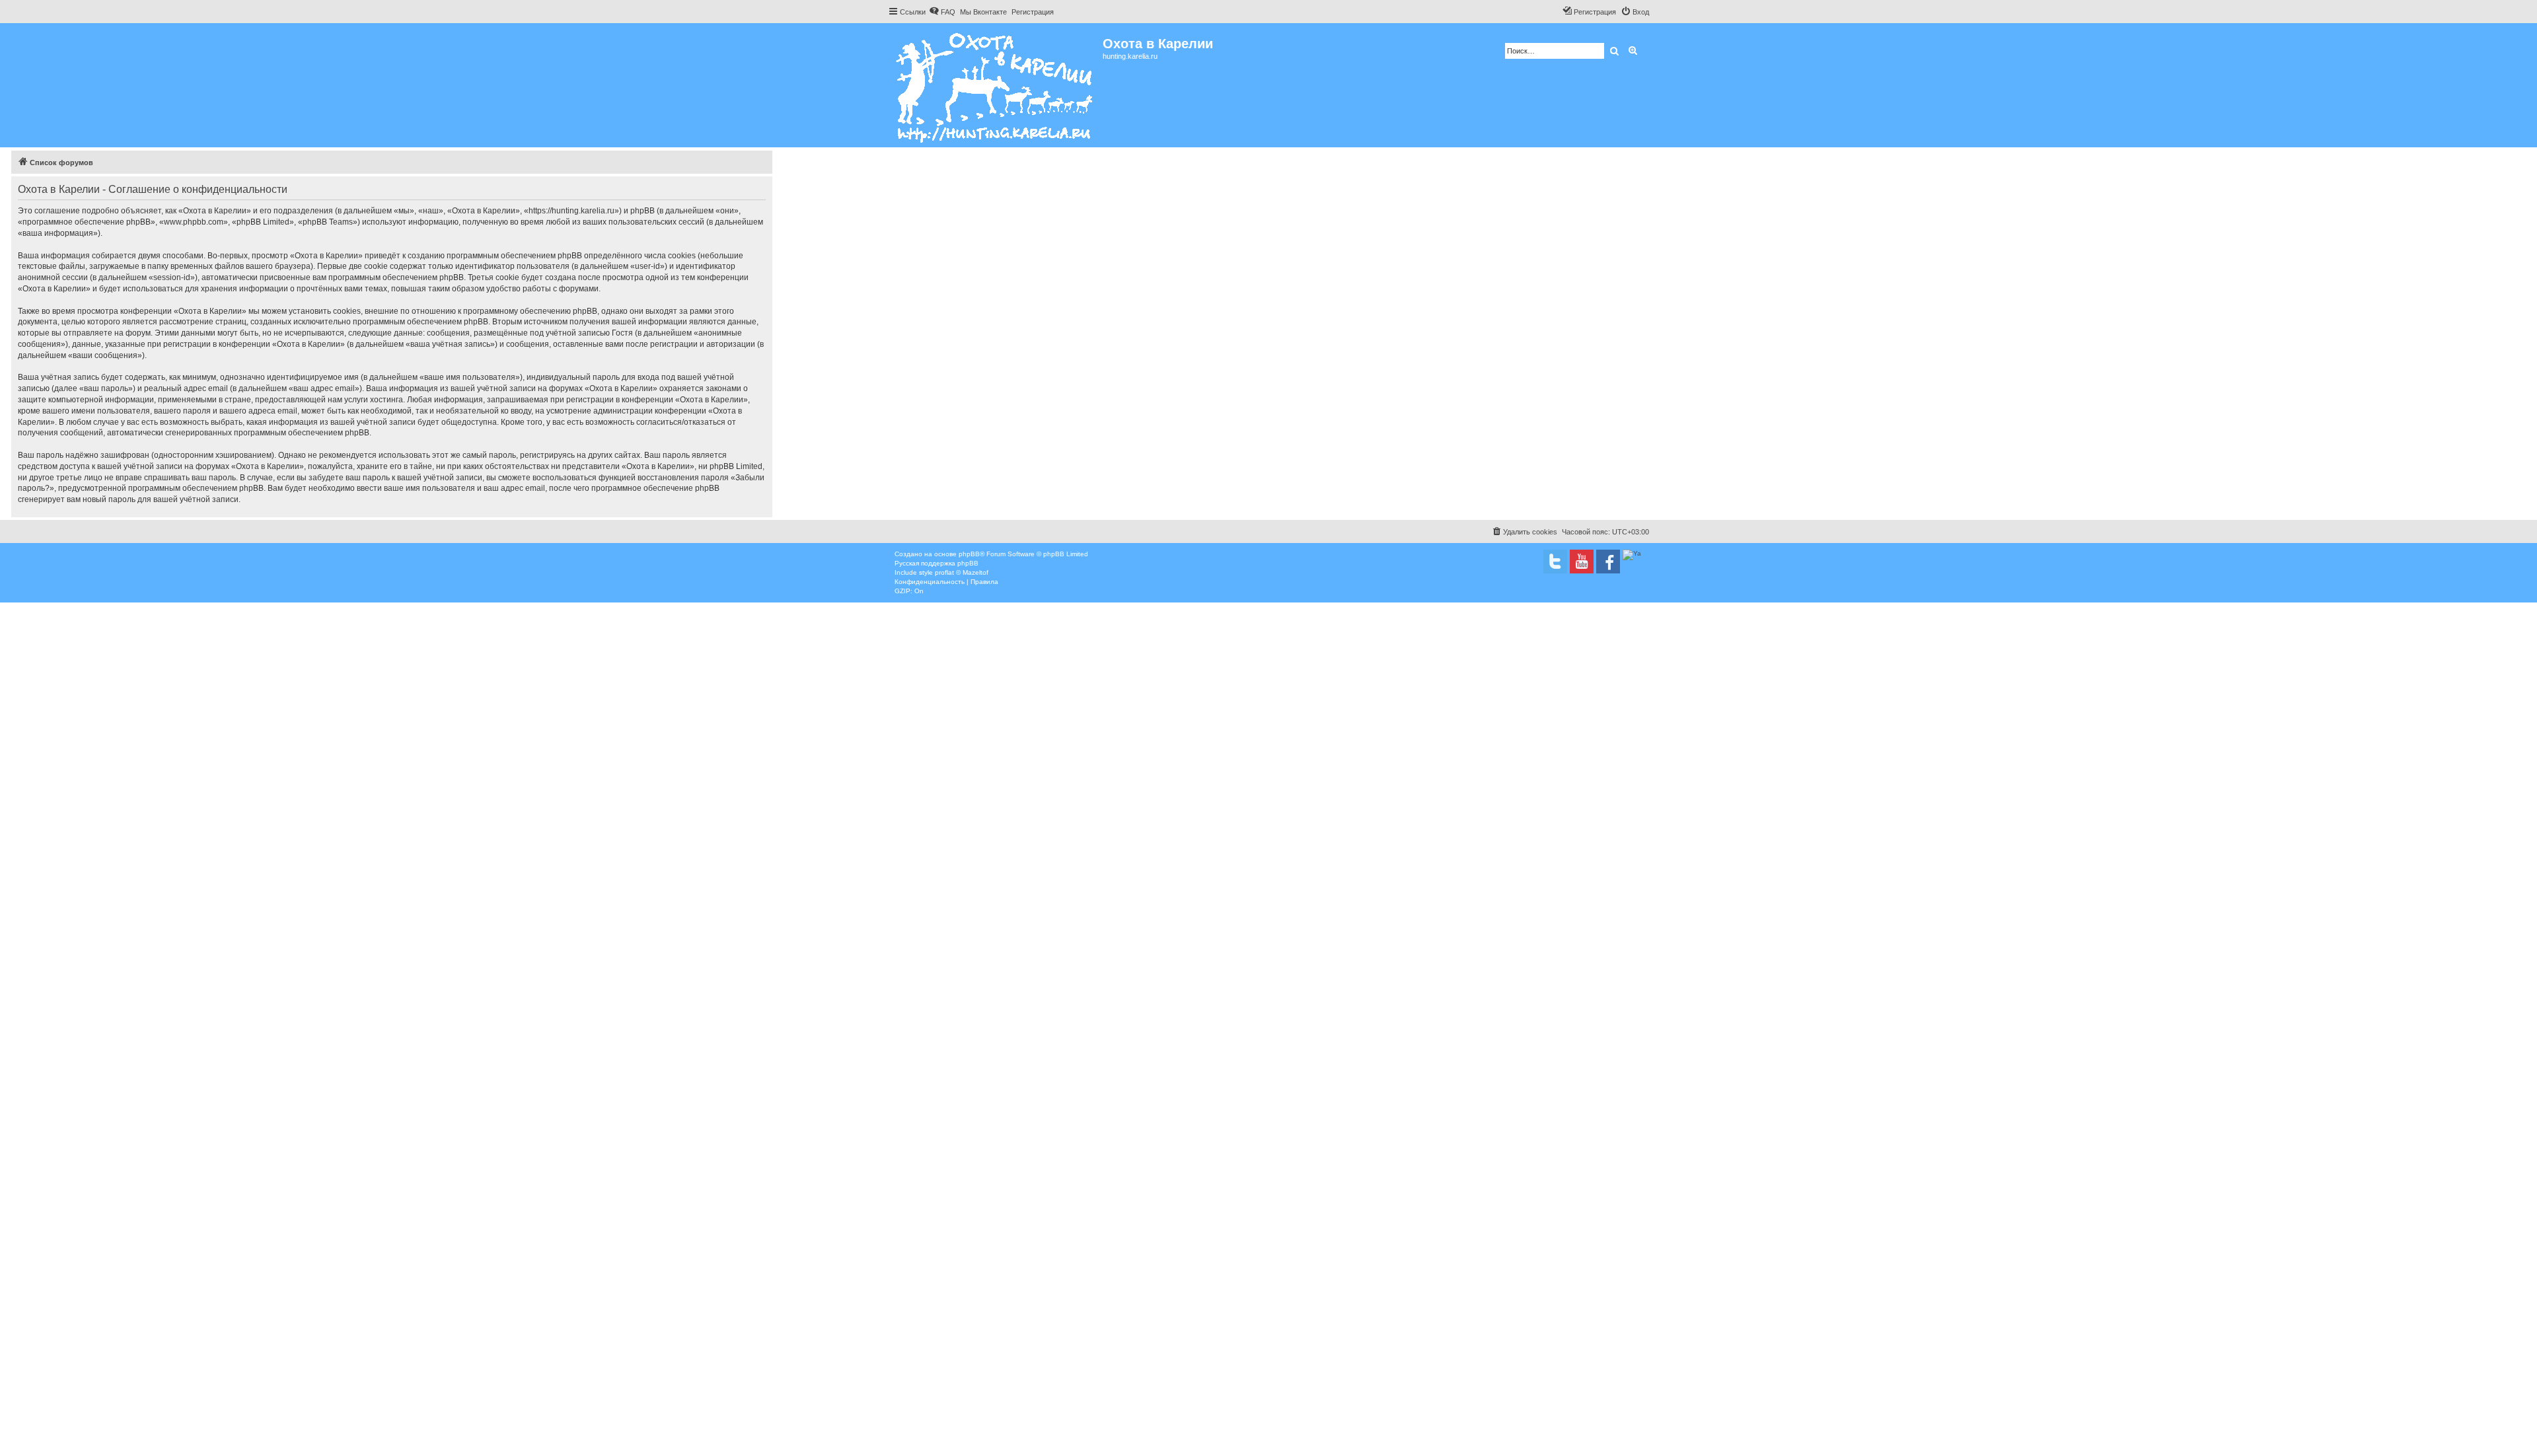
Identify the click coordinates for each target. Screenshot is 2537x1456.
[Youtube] (1582, 562)
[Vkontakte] (1555, 562)
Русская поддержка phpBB (937, 563)
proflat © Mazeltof (962, 572)
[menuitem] (942, 12)
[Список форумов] (995, 85)
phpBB (969, 554)
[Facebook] (1608, 562)
